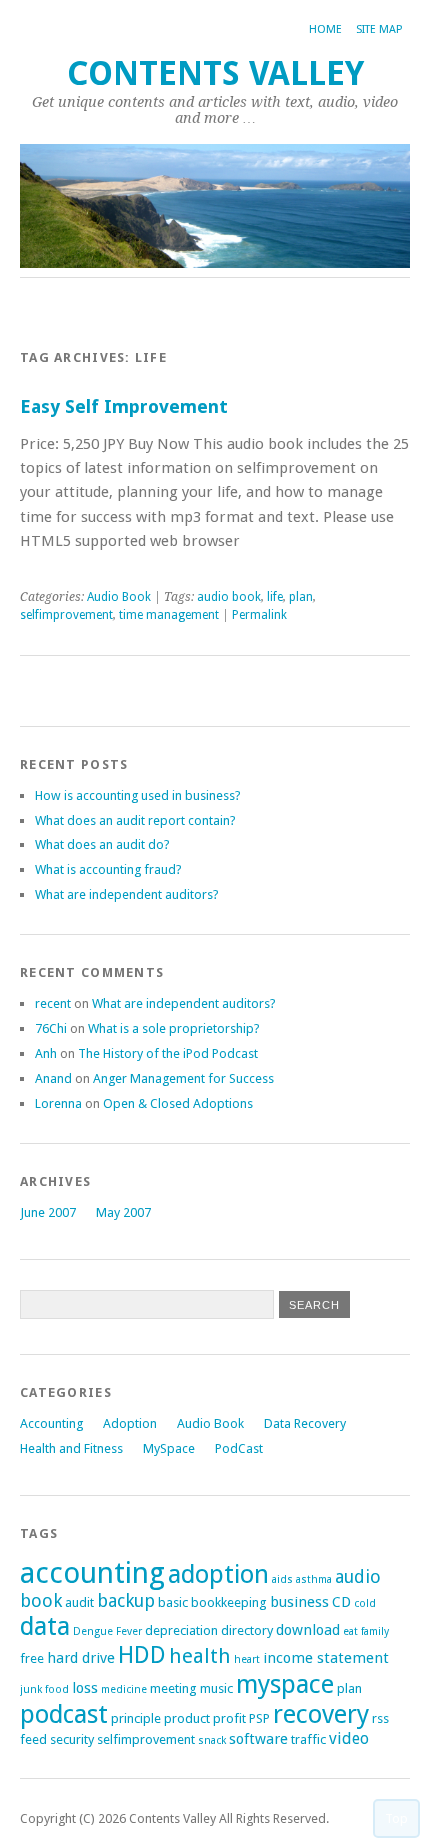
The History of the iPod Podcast (168, 1053)
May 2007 (123, 1212)
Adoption (130, 1423)
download (308, 1630)
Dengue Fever (107, 1631)
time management (169, 615)
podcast (64, 1714)
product (187, 1718)
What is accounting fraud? (108, 869)
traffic (308, 1739)
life (275, 597)
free (32, 1658)
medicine (124, 1689)
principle (136, 1718)
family (375, 1631)
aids (282, 1579)
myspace (285, 1684)
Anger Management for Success (183, 1078)
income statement (326, 1658)
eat (350, 1631)
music (216, 1688)
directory (247, 1630)
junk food (44, 1689)
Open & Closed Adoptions (178, 1103)
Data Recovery (305, 1423)
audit (79, 1602)
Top (396, 1818)
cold (365, 1603)
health (200, 1656)
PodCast (239, 1448)
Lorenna (58, 1103)
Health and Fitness (71, 1448)
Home (325, 29)
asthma (314, 1579)
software (258, 1739)
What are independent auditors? (127, 894)
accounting (92, 1573)
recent (53, 1003)
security (72, 1739)
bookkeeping (229, 1602)
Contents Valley (215, 73)
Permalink (259, 615)
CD (341, 1602)
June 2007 (48, 1212)
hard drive (81, 1658)
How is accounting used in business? (138, 795)
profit (229, 1718)
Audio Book (119, 597)
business (299, 1602)
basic (173, 1602)
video (349, 1738)
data (45, 1626)
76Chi (51, 1028)
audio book (229, 597)
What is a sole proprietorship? (174, 1028)
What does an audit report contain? (135, 820)
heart (247, 1659)
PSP (259, 1718)
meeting (173, 1688)
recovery (321, 1714)
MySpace (169, 1448)
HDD (142, 1655)
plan (301, 597)
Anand (53, 1078)
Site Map (379, 29)
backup (126, 1600)
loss (85, 1688)
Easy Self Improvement (124, 406)
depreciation (181, 1630)
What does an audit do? (102, 844)
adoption (218, 1574)
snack (212, 1740)
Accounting (51, 1423)
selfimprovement (66, 615)
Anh (46, 1053)
